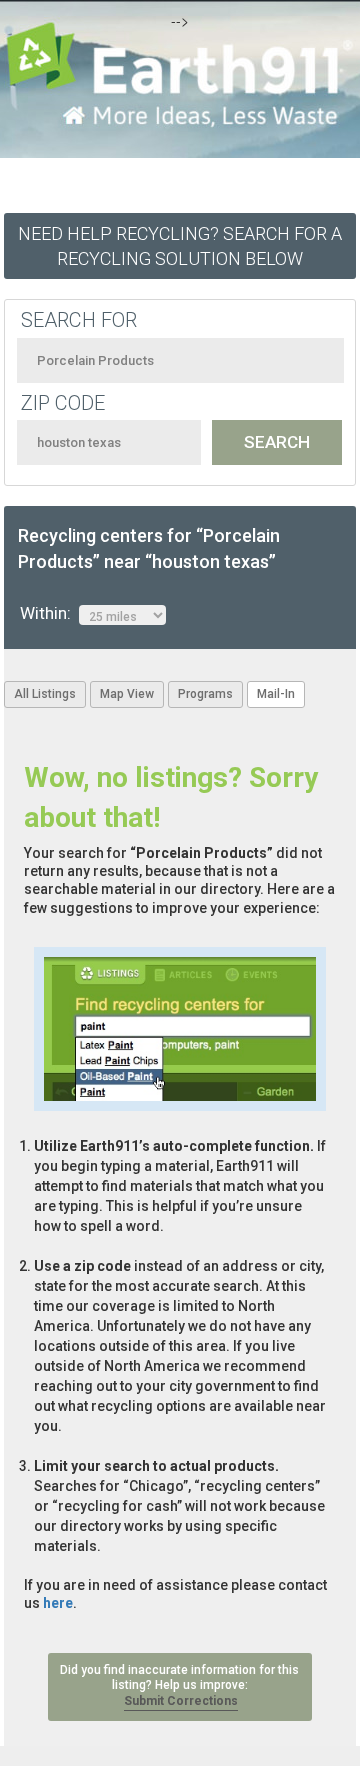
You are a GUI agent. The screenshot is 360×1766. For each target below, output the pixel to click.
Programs (205, 694)
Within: (49, 613)
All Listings (45, 694)
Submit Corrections (181, 1701)
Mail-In (276, 694)
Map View (127, 694)
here (58, 1603)
